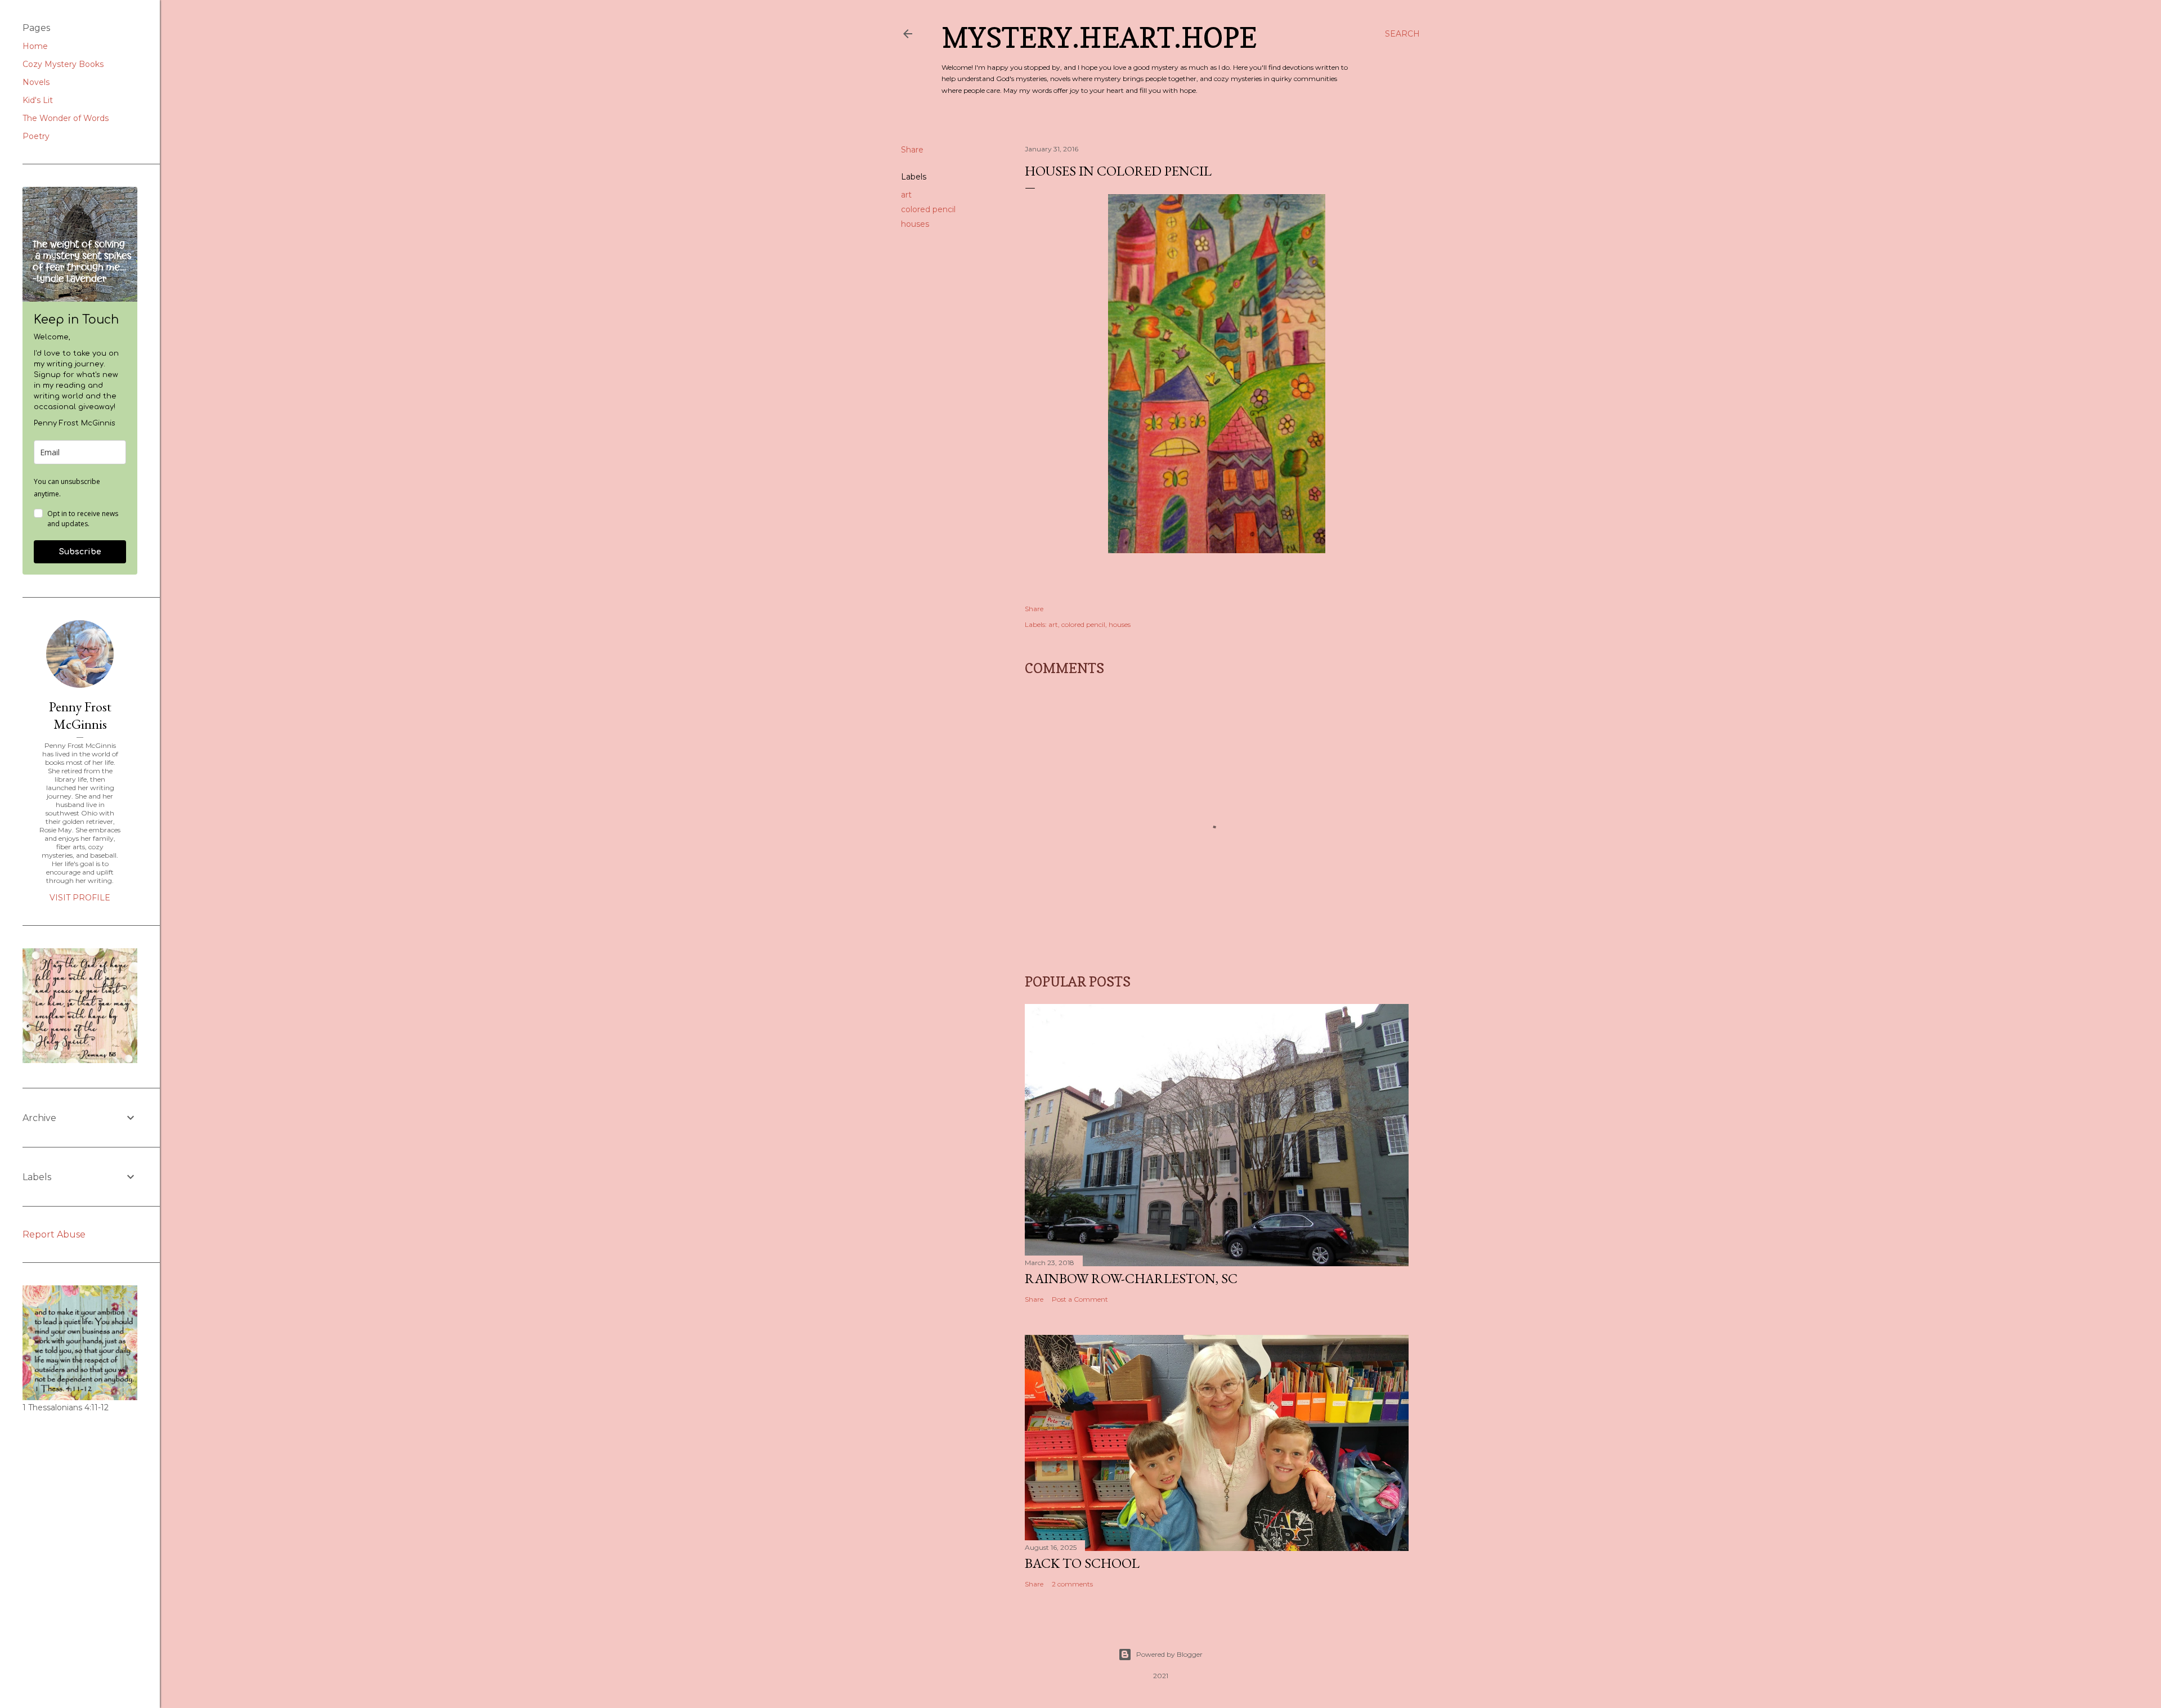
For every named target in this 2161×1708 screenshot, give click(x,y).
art (906, 195)
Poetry (36, 136)
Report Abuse (54, 1234)
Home (35, 46)
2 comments (1072, 1584)
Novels (36, 82)
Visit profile (80, 898)
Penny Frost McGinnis (80, 715)
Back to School (1082, 1563)
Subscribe (80, 552)
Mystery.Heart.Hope (1099, 37)
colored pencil (928, 209)
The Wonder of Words (66, 118)
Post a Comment (1080, 1299)
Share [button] (912, 150)
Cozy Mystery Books (63, 64)
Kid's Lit (38, 100)
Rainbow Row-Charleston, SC (1131, 1278)
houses (915, 224)
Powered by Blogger (1169, 1654)
